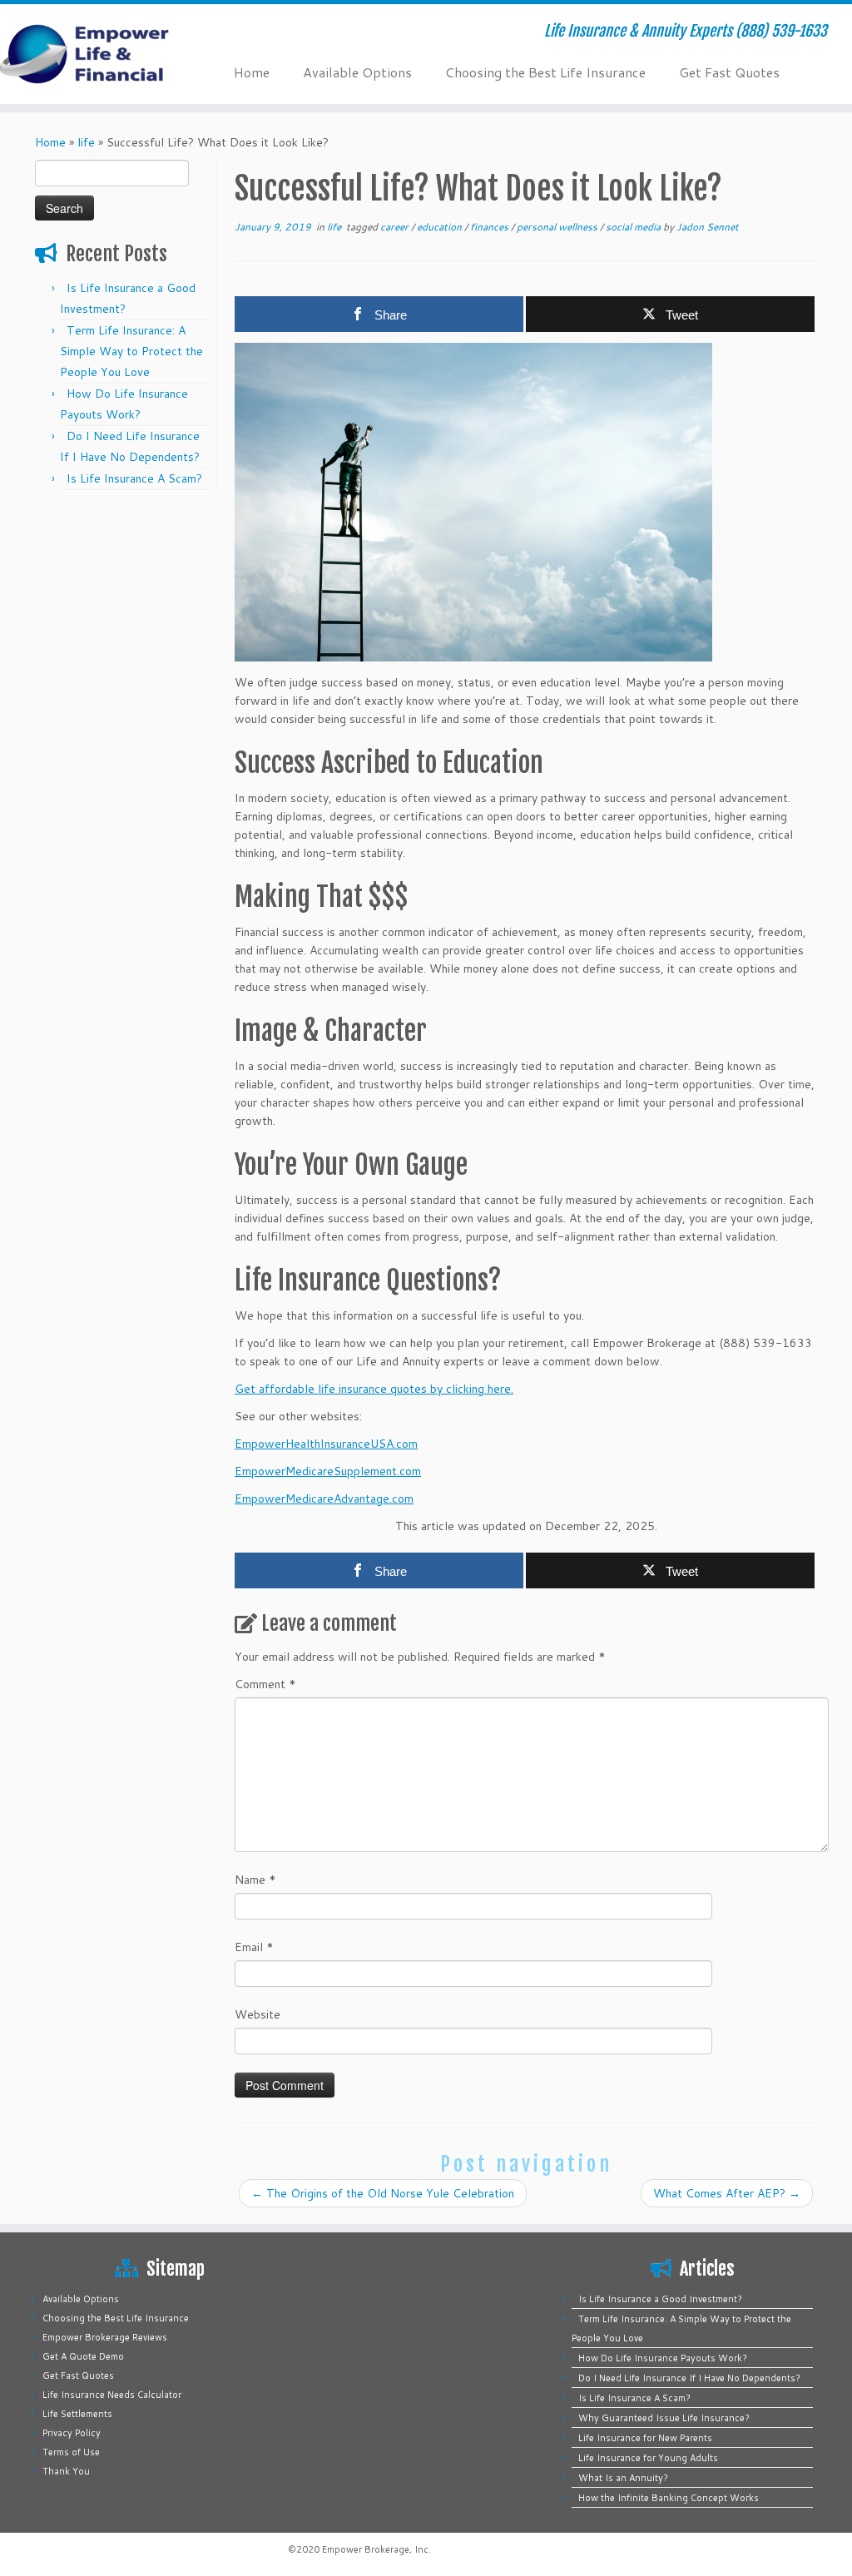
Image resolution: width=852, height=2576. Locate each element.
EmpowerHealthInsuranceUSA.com (326, 1444)
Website (258, 2014)
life (86, 142)
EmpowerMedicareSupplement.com (328, 1471)
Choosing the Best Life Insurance (545, 72)
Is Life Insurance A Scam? (134, 478)
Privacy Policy (72, 2433)
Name (255, 1880)
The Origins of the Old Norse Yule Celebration (383, 2193)
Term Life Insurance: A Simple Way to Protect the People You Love (131, 351)
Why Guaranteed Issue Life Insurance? (664, 2418)
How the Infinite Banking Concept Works (669, 2498)
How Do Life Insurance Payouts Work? (663, 2358)
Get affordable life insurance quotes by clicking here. (374, 1389)
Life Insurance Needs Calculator (112, 2395)
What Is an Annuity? (623, 2478)
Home (252, 72)
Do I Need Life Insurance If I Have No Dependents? (689, 2378)
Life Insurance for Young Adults (648, 2458)
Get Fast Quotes (729, 72)
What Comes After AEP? (727, 2193)
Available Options (357, 72)
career (396, 227)
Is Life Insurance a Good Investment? (660, 2299)
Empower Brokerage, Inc (375, 2549)
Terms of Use (71, 2452)
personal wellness (558, 227)
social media (634, 227)
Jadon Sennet (708, 227)
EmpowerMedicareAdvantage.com (324, 1499)
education (441, 227)
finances (490, 227)
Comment (265, 1684)
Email (254, 1947)
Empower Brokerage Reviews (105, 2337)
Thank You (66, 2471)
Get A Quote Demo (83, 2356)
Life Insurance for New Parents (645, 2438)
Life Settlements (77, 2414)
